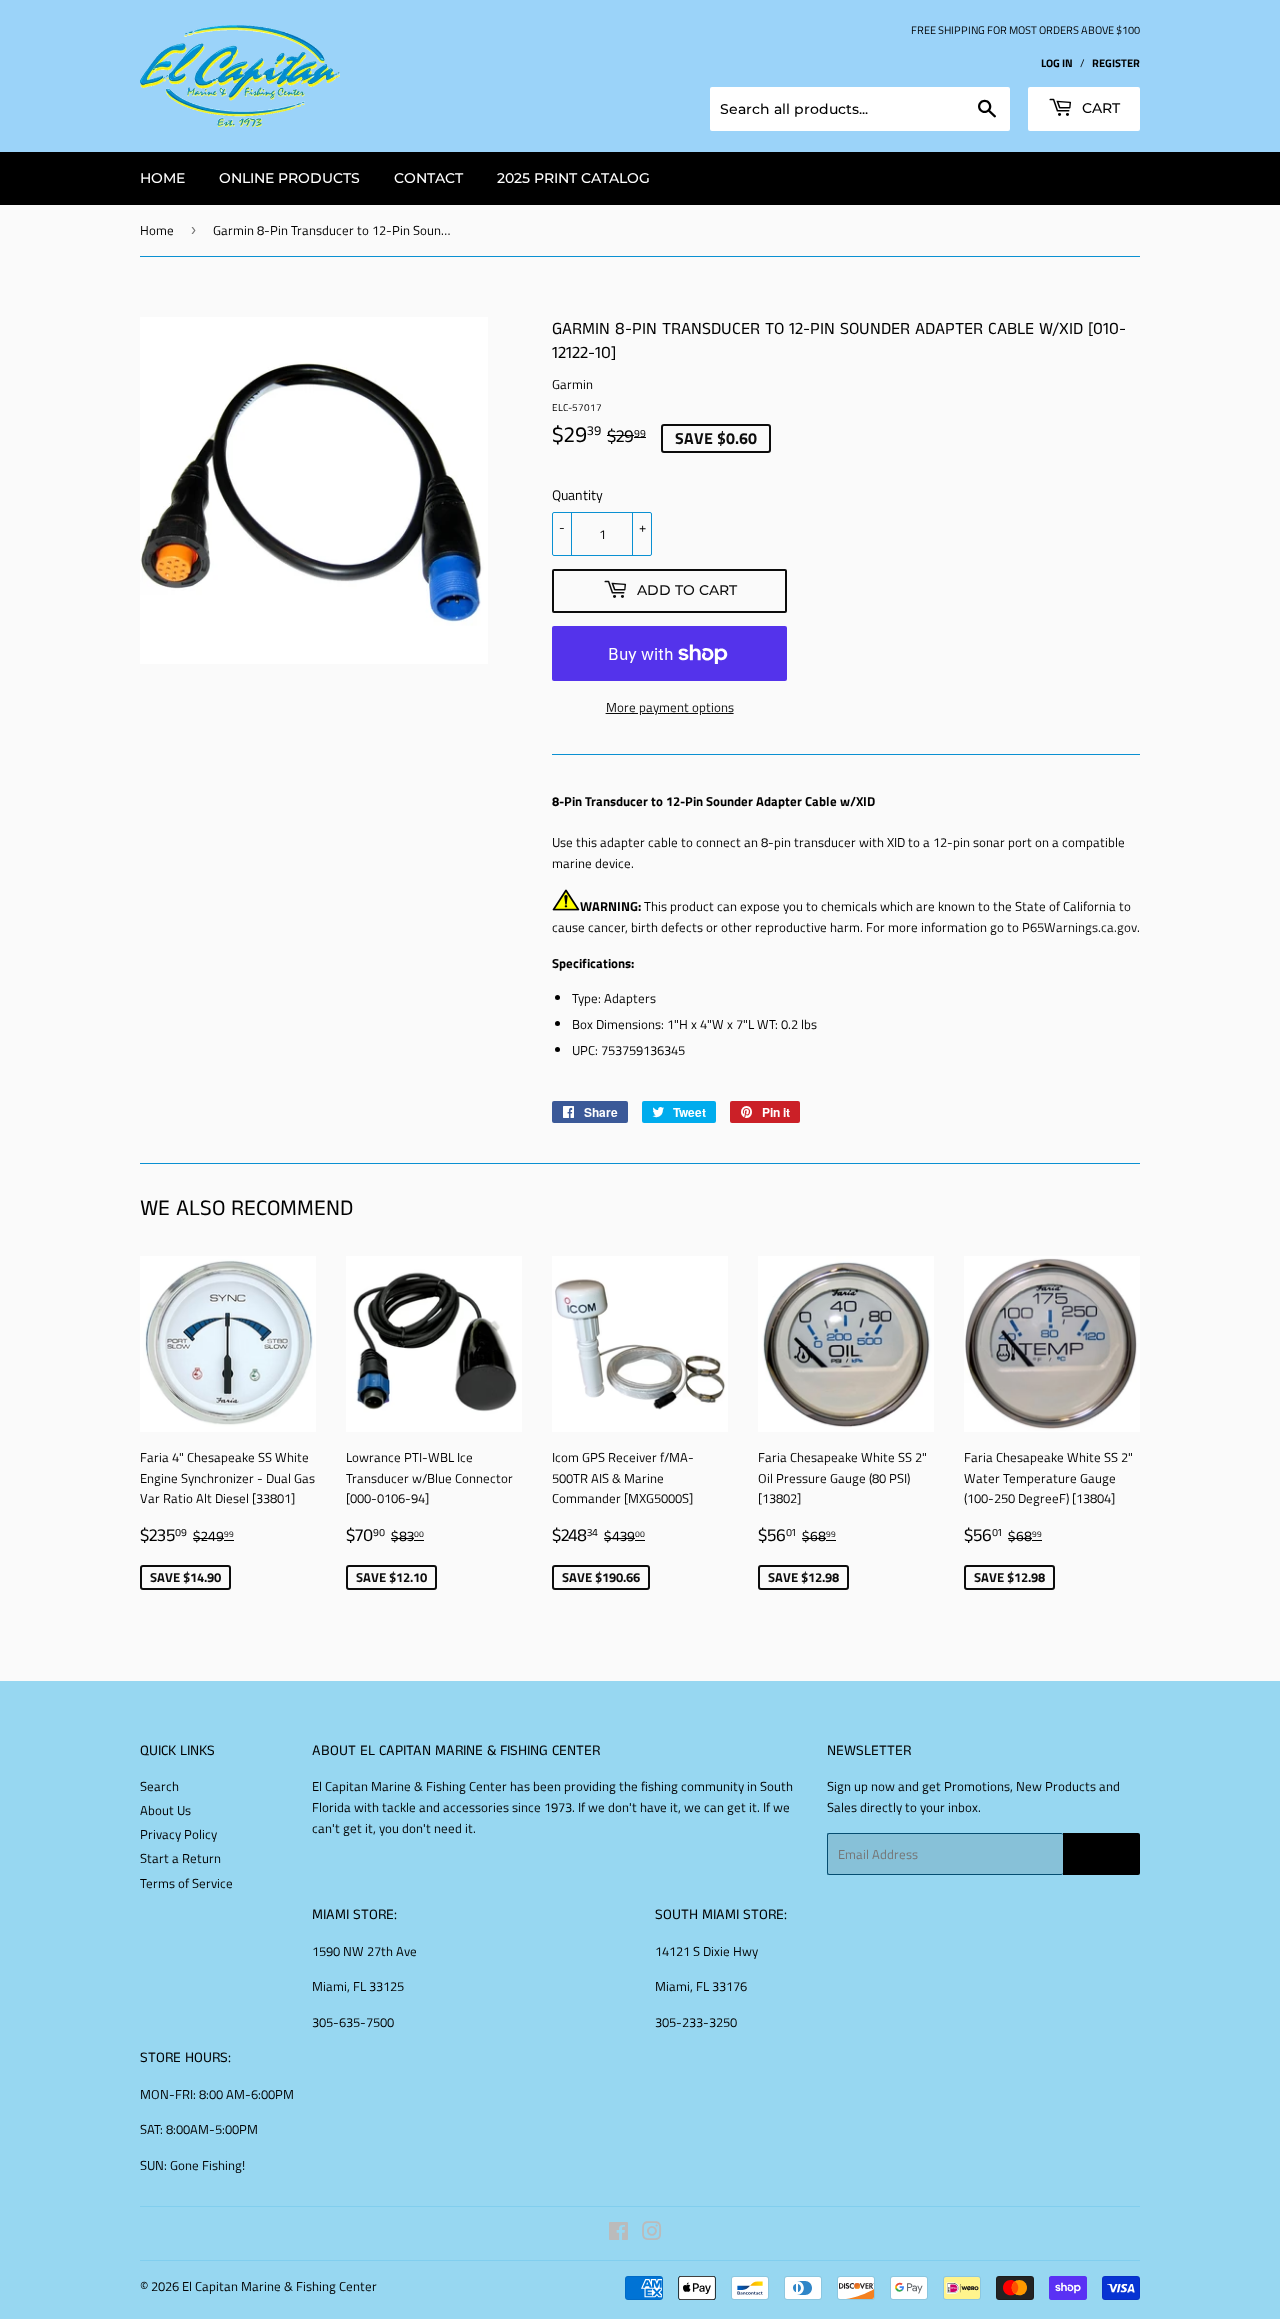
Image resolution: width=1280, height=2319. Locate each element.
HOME (162, 178)
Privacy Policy (178, 1834)
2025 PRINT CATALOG (573, 178)
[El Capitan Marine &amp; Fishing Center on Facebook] (618, 2234)
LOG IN (1057, 62)
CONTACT (428, 178)
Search (159, 1786)
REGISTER (1116, 62)
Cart (1099, 108)
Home (157, 230)
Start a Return (180, 1858)
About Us (165, 1810)
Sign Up (1101, 1854)
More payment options (670, 707)
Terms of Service (186, 1883)
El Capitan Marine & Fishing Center (279, 2286)
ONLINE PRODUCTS (289, 178)
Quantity (577, 494)
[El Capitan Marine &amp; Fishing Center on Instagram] (652, 2234)
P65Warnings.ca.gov (1079, 927)
